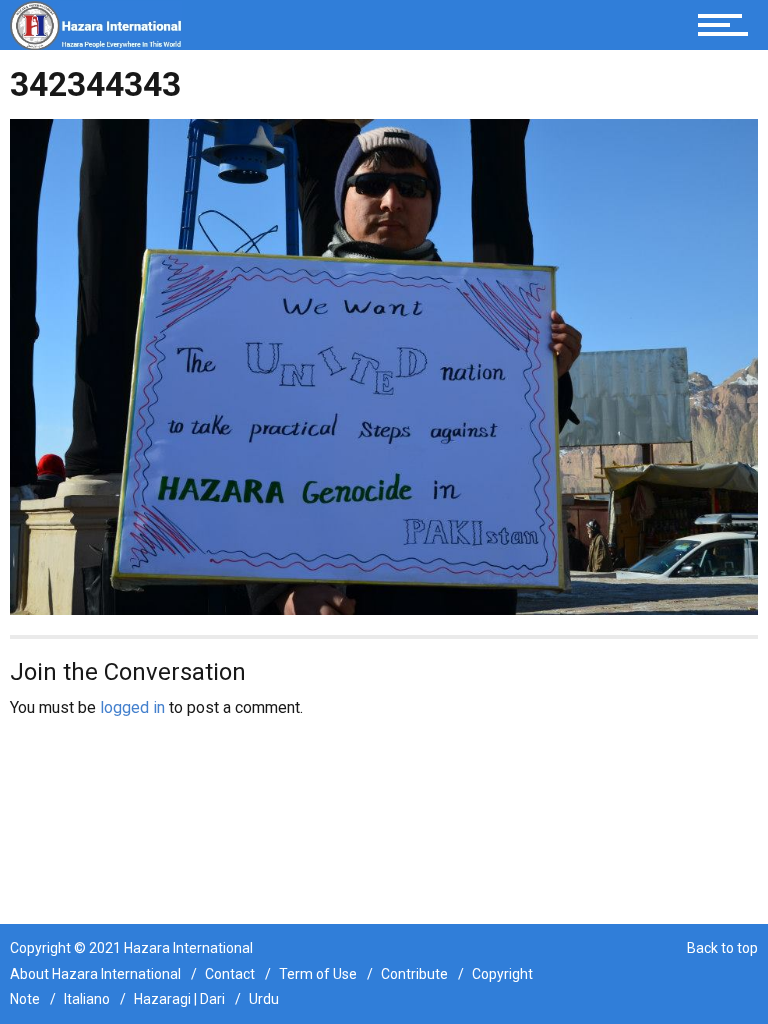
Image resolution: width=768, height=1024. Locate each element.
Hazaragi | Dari (179, 999)
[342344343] (384, 365)
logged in (132, 707)
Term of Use (318, 974)
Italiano (87, 999)
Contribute (414, 974)
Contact (230, 974)
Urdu (264, 999)
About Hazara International (95, 974)
